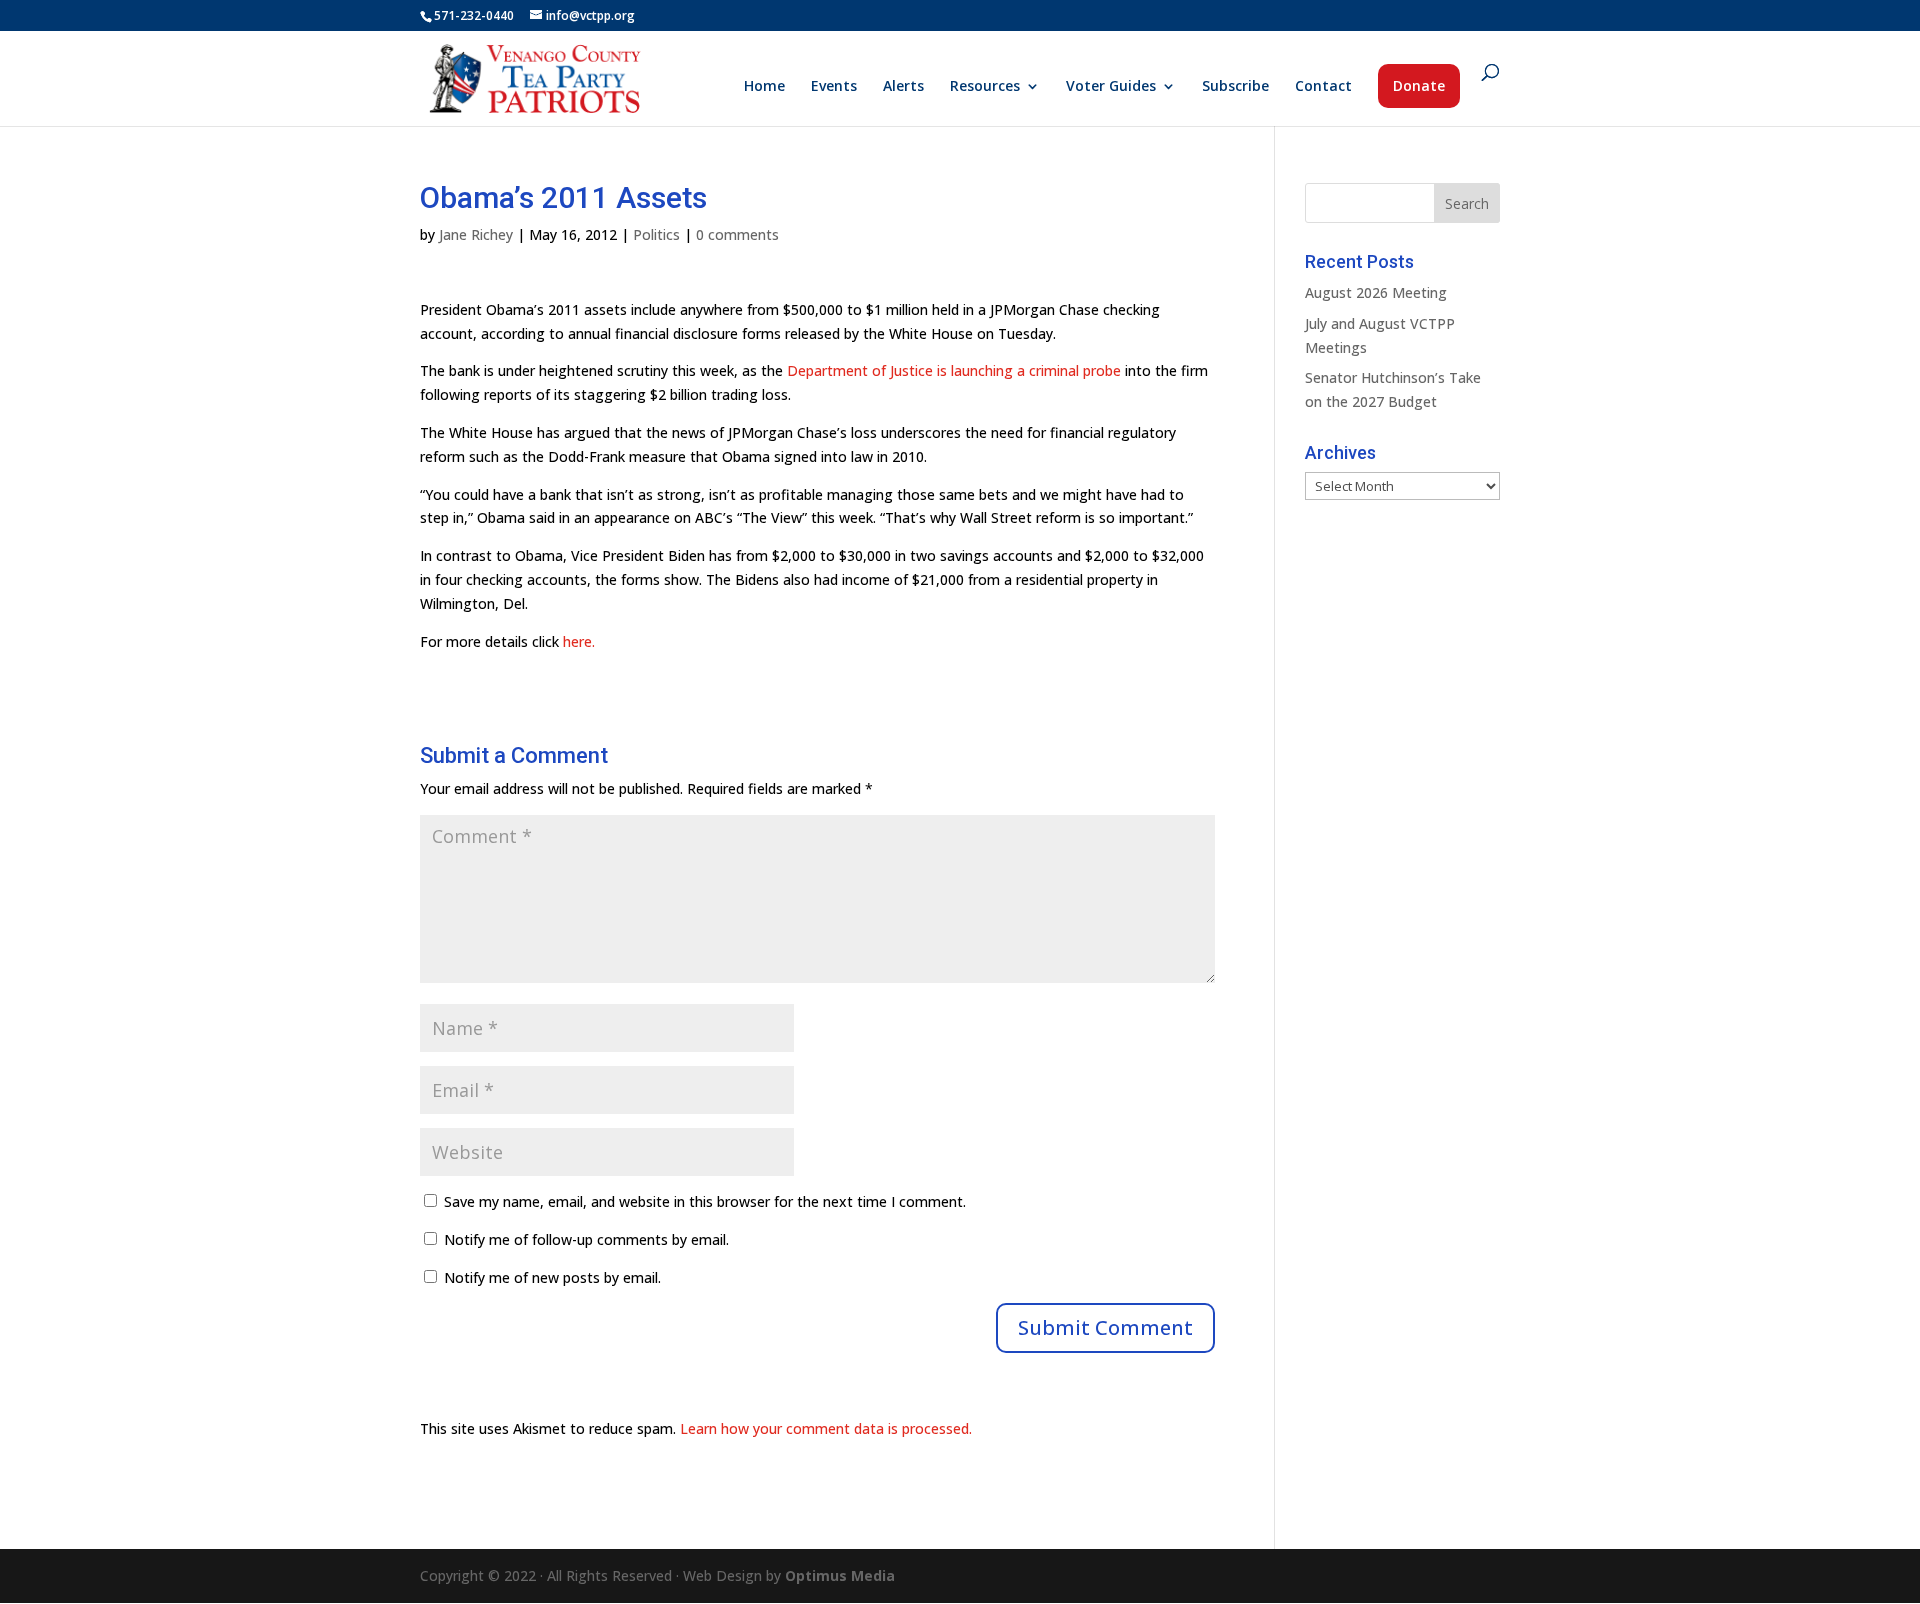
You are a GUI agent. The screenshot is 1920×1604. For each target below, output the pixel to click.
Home (764, 87)
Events (834, 87)
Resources (985, 87)
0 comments (737, 234)
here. (579, 641)
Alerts (903, 87)
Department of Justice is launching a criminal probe (954, 370)
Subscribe (1235, 87)
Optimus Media (840, 1575)
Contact (1323, 87)
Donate (1419, 85)
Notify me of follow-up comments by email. (586, 1239)
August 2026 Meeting (1376, 292)
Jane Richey (476, 234)
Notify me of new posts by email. (552, 1277)
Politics (656, 234)
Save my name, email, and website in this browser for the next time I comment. (705, 1201)
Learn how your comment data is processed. (826, 1428)
